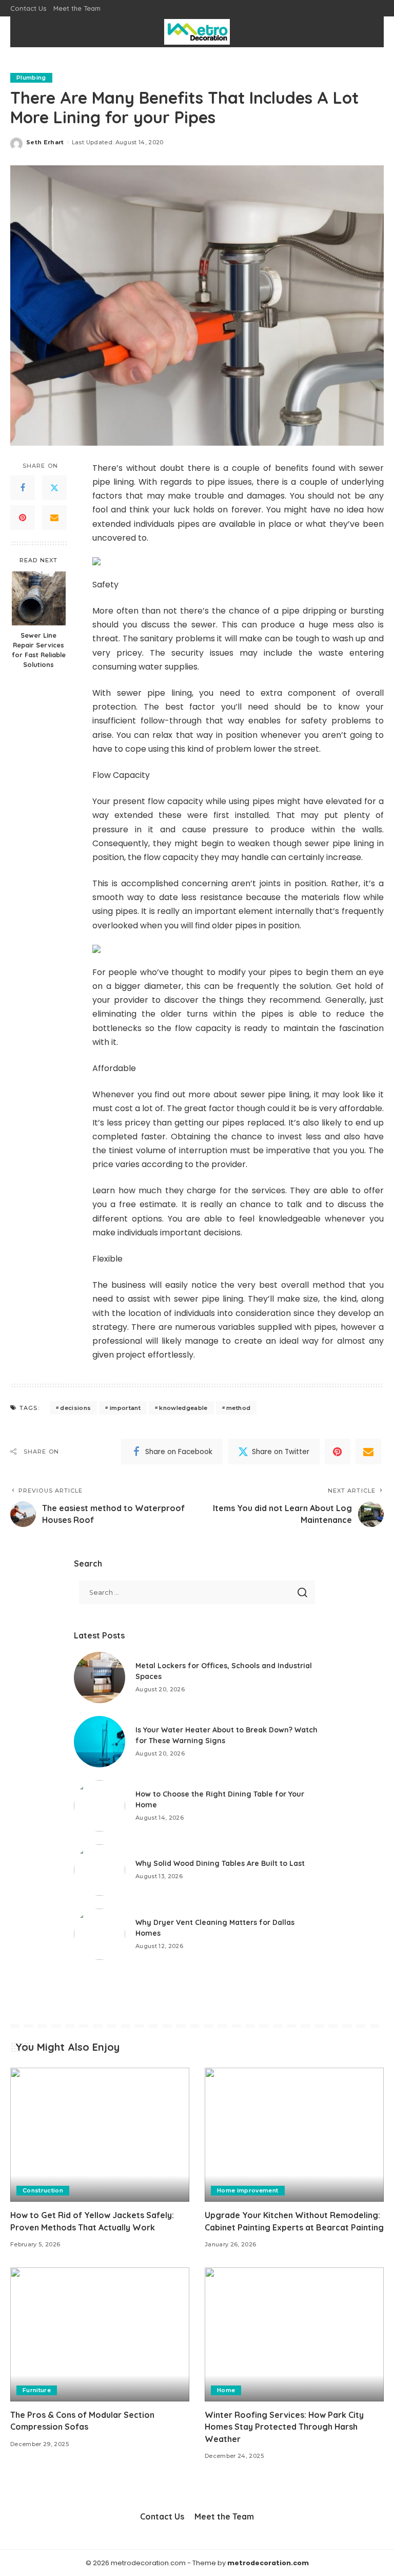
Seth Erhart (45, 142)
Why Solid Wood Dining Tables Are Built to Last (220, 1863)
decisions (75, 1408)
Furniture (37, 2390)
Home (226, 2390)
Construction (43, 2190)
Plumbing (31, 78)
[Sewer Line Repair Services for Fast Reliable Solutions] (39, 598)
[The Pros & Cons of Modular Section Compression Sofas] (100, 2335)
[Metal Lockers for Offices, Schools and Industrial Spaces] (100, 1677)
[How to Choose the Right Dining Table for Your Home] (100, 1806)
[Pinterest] (23, 518)
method (238, 1408)
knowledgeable (183, 1408)
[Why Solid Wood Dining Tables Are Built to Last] (100, 1870)
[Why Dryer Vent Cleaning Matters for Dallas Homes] (100, 1934)
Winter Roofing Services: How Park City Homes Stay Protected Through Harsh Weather (284, 2427)
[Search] (367, 32)
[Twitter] (54, 488)
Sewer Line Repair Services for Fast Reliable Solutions (39, 650)
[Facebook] (23, 488)
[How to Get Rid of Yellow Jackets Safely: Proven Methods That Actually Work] (100, 2135)
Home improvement (248, 2190)
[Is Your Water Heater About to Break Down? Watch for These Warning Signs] (100, 1742)
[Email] (54, 518)
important (125, 1408)
